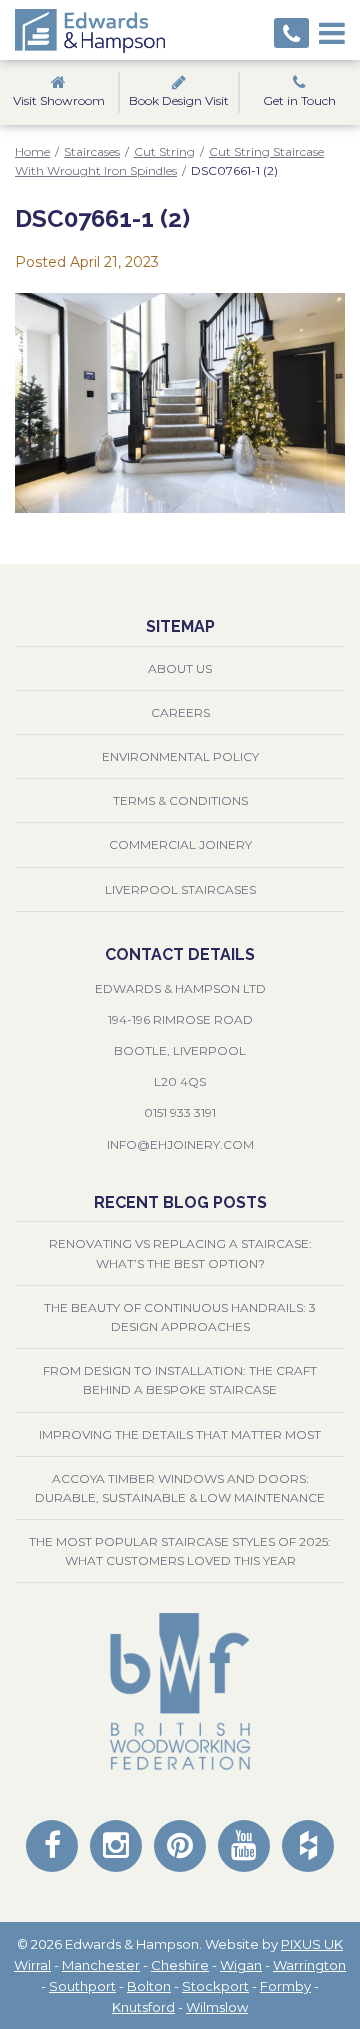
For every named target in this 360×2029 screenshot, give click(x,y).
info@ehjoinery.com (180, 1144)
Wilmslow (217, 2007)
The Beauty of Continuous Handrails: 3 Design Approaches (180, 1317)
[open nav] (332, 30)
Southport (82, 1986)
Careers (180, 712)
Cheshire (180, 1965)
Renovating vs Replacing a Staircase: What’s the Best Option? (180, 1253)
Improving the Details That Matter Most (180, 1434)
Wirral (32, 1965)
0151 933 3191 (180, 1112)
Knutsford (143, 2007)
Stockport (215, 1986)
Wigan (241, 1965)
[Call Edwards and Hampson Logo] (291, 33)
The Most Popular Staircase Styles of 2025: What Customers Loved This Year (180, 1551)
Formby (285, 1986)
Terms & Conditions (180, 800)
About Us (180, 668)
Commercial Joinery (180, 844)
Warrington (309, 1965)
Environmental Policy (180, 756)
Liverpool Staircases (180, 889)
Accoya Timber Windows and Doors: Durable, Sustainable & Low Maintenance (180, 1488)
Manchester (101, 1965)
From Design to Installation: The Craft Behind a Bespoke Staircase (180, 1380)
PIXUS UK (312, 1944)
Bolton (149, 1986)
